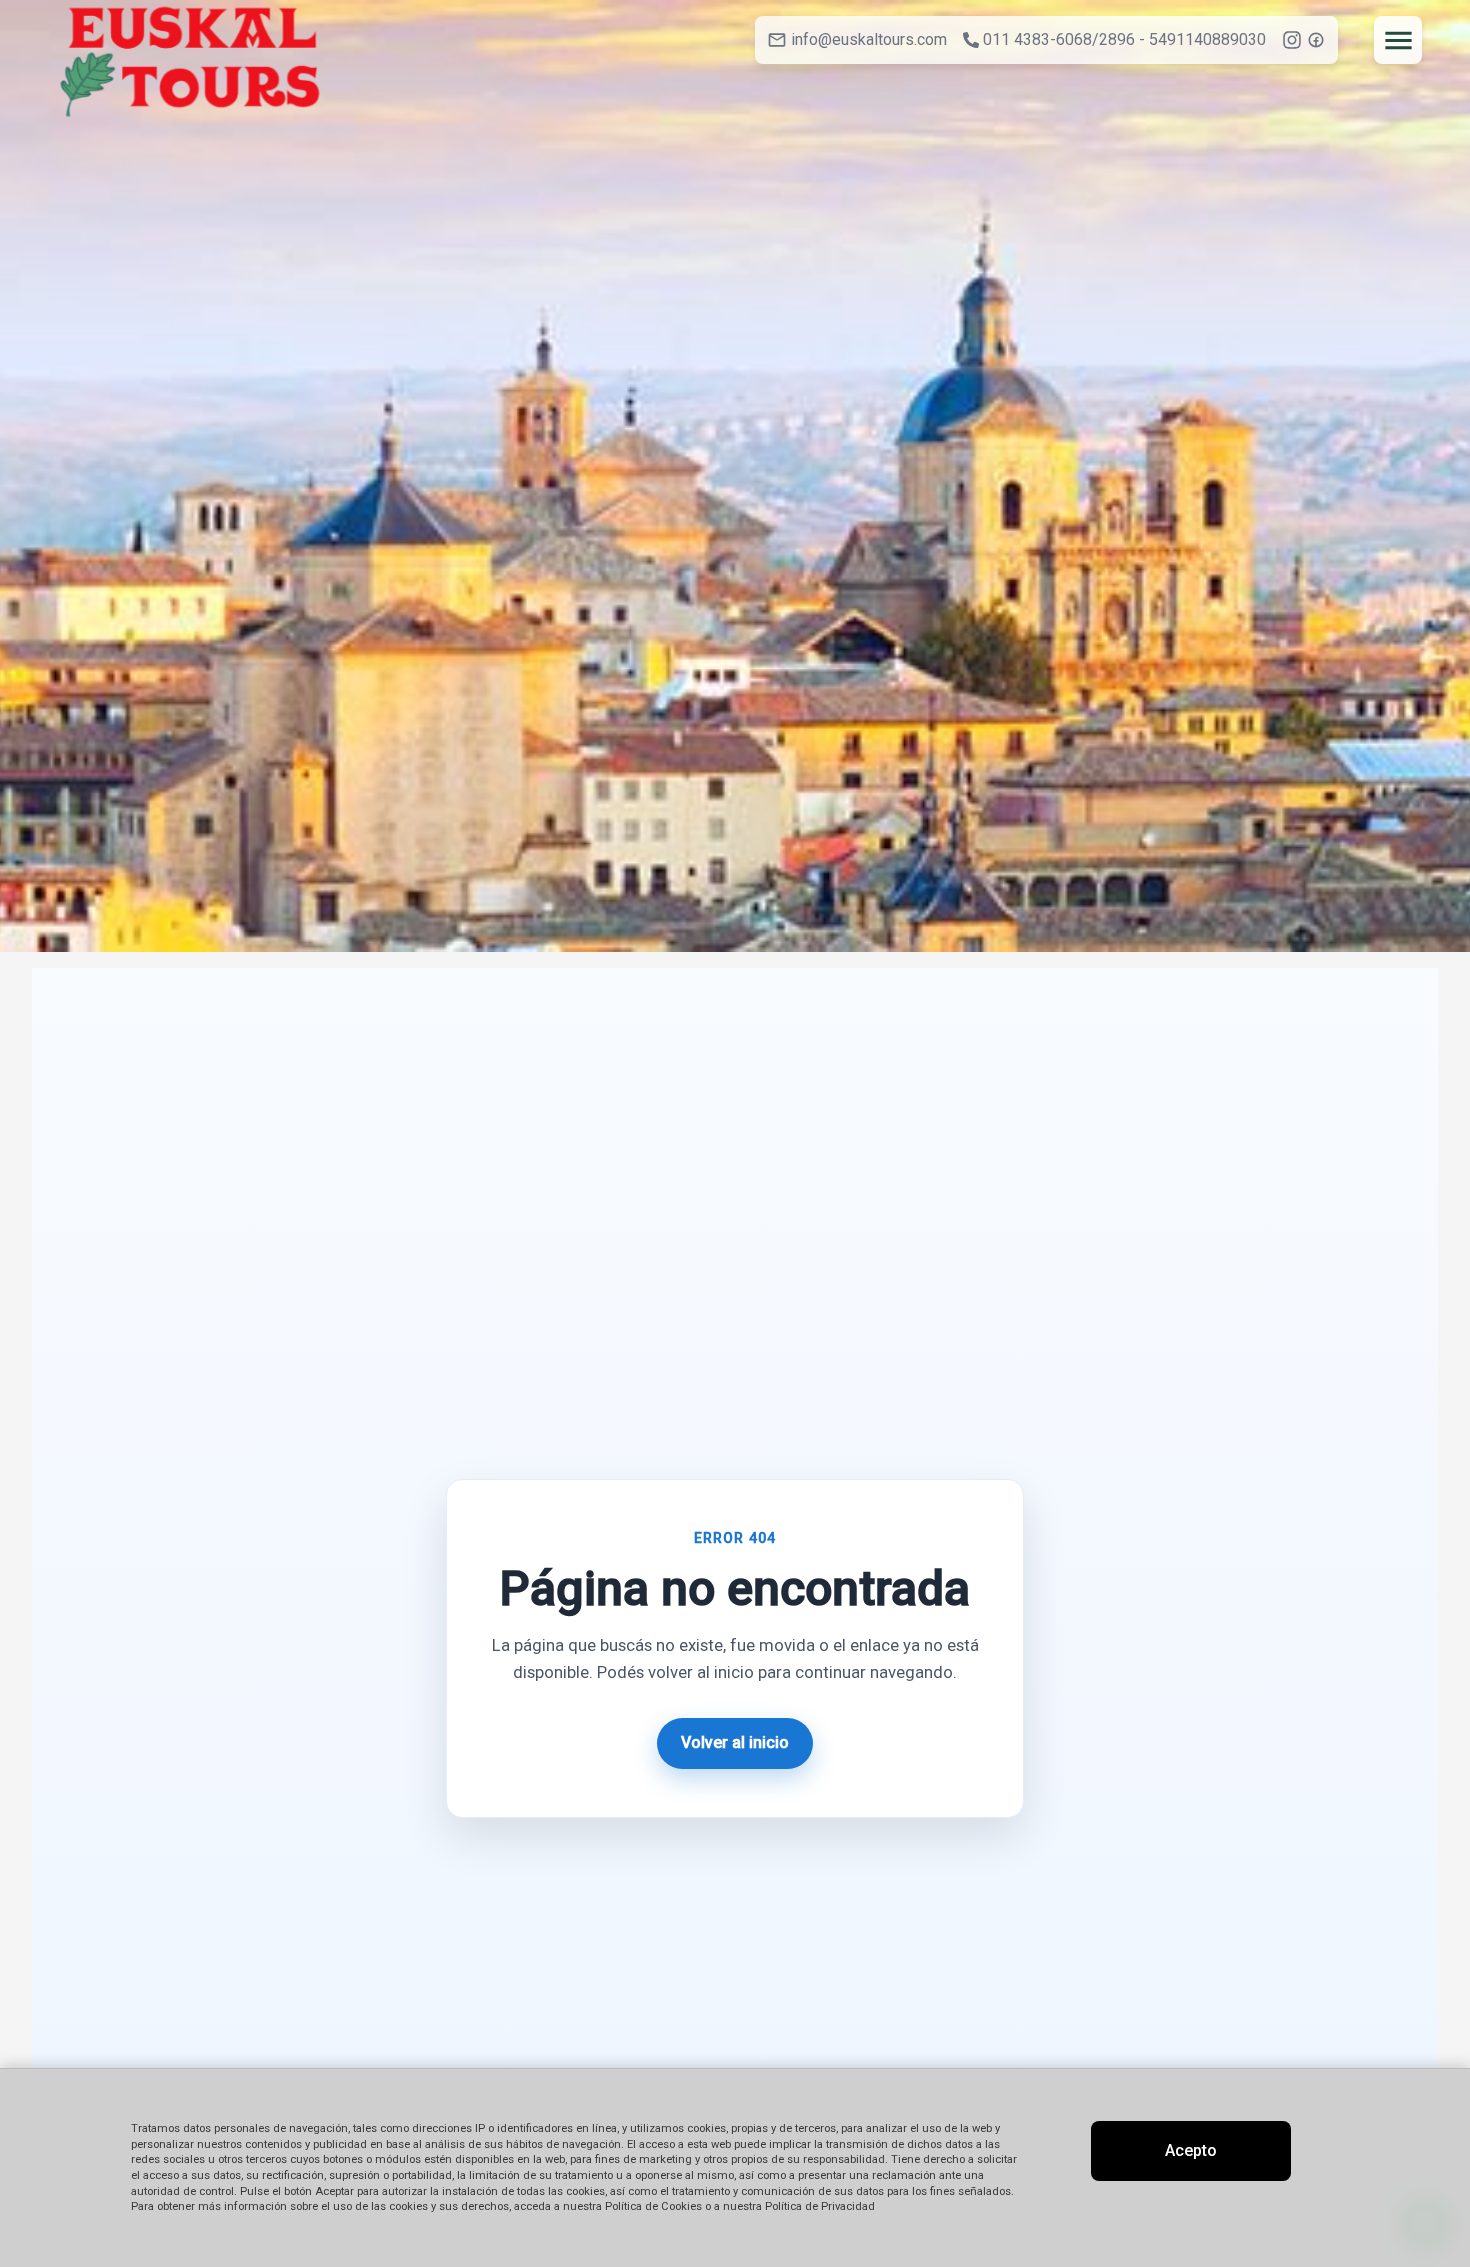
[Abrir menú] (1398, 40)
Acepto (1191, 2150)
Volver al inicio (735, 1742)
